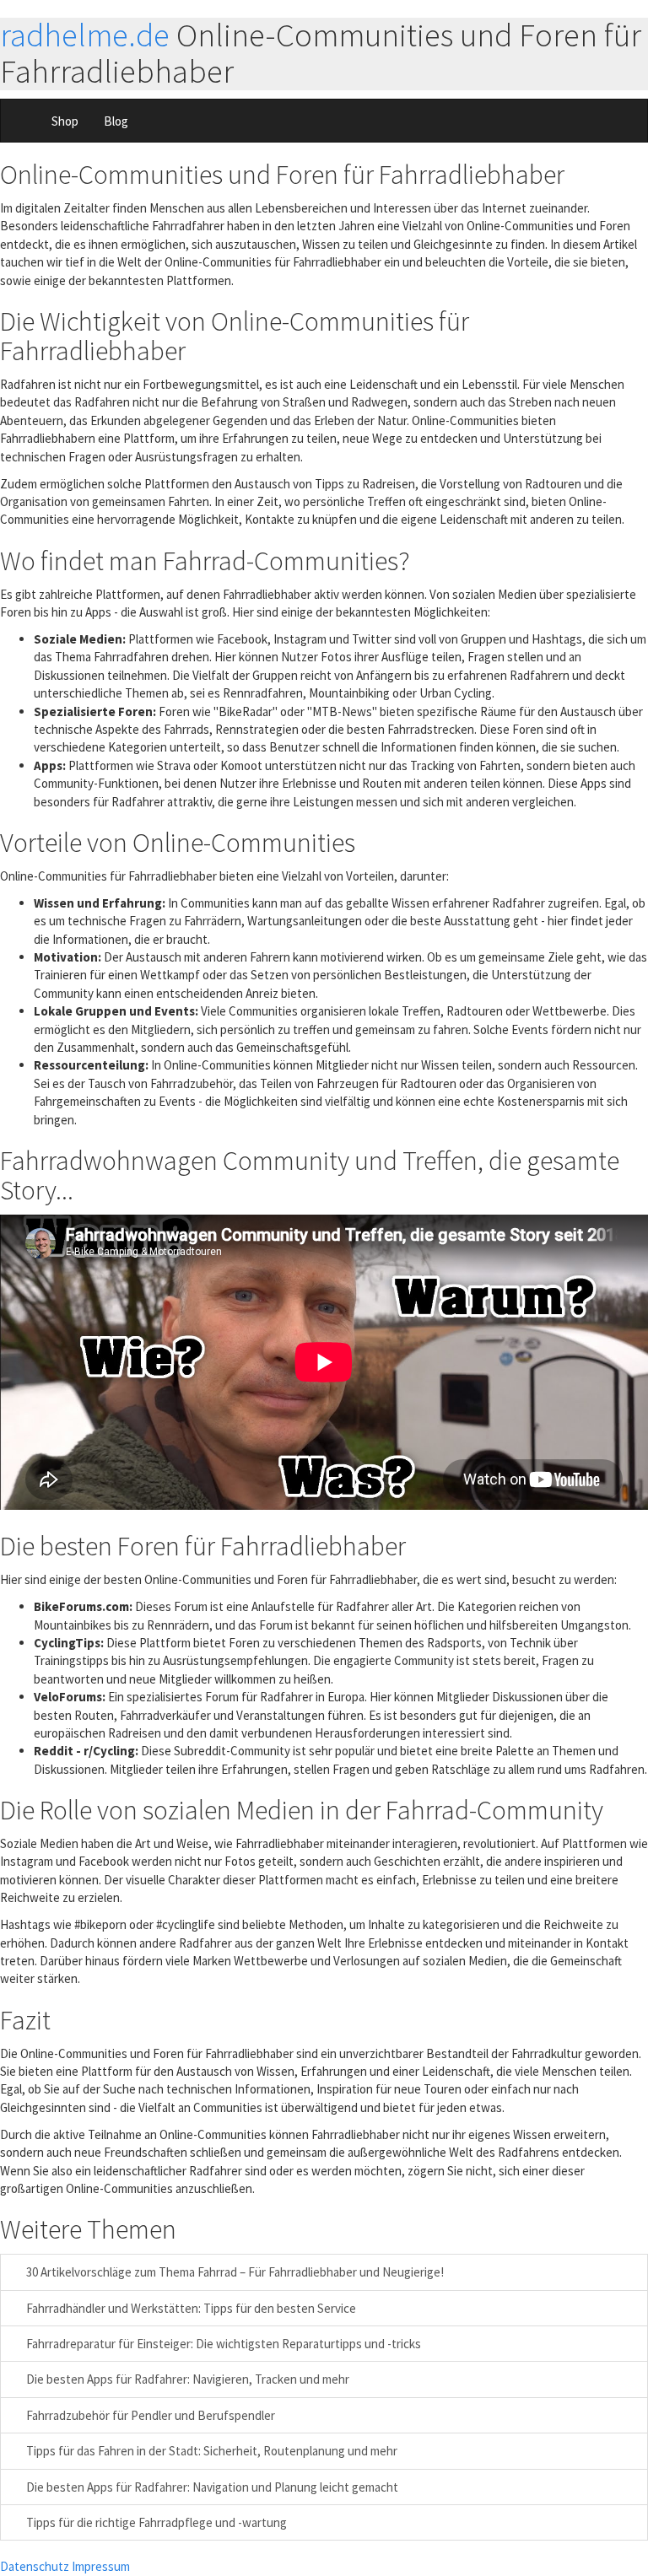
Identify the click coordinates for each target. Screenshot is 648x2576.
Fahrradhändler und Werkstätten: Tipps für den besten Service (190, 2308)
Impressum (101, 2566)
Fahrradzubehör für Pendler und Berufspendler (149, 2415)
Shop (65, 121)
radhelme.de (85, 35)
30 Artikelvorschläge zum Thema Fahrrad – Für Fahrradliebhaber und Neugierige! (234, 2272)
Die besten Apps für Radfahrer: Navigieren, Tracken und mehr (186, 2379)
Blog (116, 121)
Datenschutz (35, 2566)
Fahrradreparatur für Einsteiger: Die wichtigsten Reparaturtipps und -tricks (222, 2344)
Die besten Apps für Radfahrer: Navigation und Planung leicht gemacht (211, 2487)
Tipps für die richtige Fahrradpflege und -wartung (155, 2522)
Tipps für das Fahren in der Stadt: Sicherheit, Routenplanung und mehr (211, 2451)
